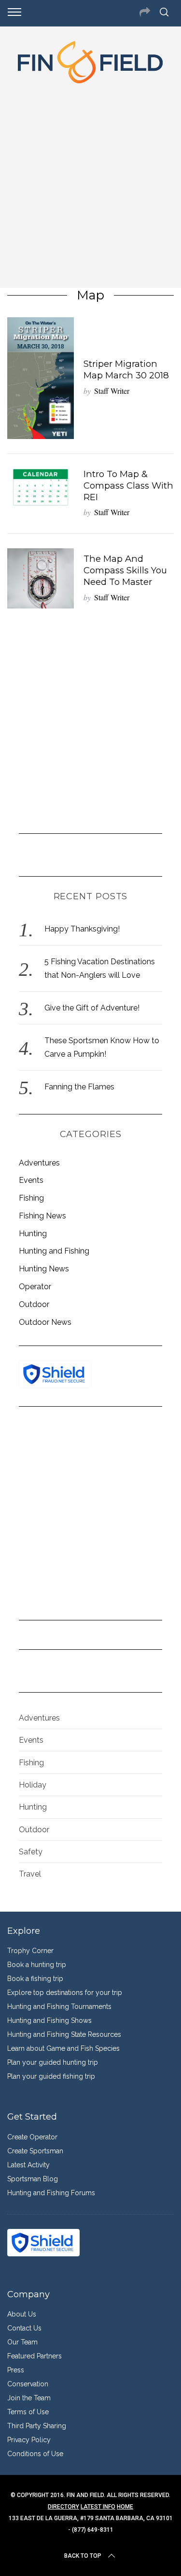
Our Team (22, 2342)
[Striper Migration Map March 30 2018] (41, 378)
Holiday (33, 1785)
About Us (22, 2314)
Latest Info (98, 2507)
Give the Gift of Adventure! (92, 1008)
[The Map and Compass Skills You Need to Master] (41, 578)
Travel (30, 1874)
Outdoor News (45, 1322)
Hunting (33, 1234)
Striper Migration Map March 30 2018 (126, 369)
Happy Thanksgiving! (82, 929)
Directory (63, 2507)
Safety (31, 1852)
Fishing (31, 1198)
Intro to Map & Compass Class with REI (128, 485)
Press (16, 2370)
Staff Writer (112, 391)
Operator (35, 1287)
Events (31, 1180)
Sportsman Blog (33, 2179)
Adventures (39, 1163)
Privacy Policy (29, 2440)
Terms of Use (28, 2412)
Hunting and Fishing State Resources (64, 2034)
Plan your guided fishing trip (51, 2076)
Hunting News (44, 1269)
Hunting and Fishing (54, 1251)
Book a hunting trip (37, 1965)
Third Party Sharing (37, 2426)
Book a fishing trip (35, 1979)
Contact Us (24, 2328)
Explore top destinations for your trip (65, 1993)
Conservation (28, 2384)
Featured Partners (35, 2356)
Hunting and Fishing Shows (49, 2020)
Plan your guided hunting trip (53, 2062)
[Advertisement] (90, 183)
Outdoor (34, 1304)
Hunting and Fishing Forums (51, 2193)
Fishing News (42, 1216)
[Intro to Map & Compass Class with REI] (41, 487)
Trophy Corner (30, 1951)
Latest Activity (28, 2165)
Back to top (83, 2556)
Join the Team (29, 2398)
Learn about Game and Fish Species (63, 2048)
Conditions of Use (35, 2454)
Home (125, 2507)
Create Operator (32, 2137)
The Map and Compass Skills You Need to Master (125, 570)
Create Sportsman (35, 2151)
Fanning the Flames (79, 1087)
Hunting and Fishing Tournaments (59, 2006)
